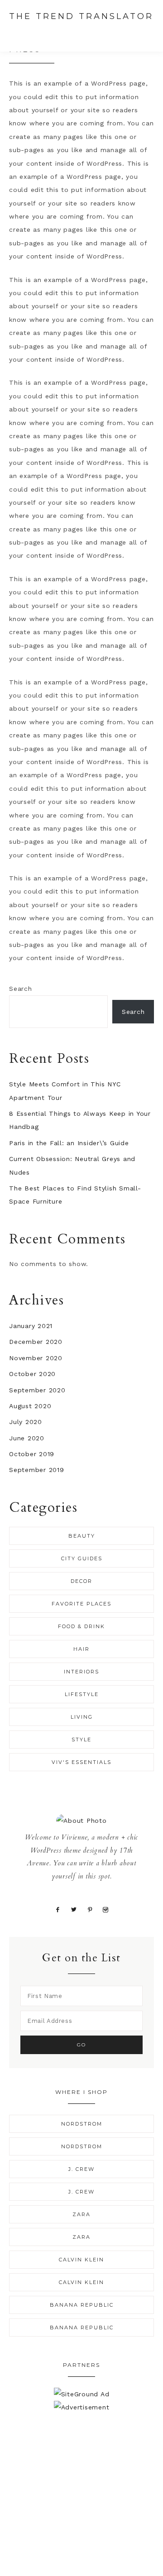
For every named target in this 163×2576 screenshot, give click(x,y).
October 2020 (32, 1374)
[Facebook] (58, 1909)
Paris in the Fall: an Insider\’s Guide (69, 1143)
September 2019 (37, 1470)
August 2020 (30, 1406)
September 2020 (37, 1390)
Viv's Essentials (81, 1762)
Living (82, 1717)
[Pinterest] (90, 1909)
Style (81, 1740)
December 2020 (36, 1342)
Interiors (81, 1672)
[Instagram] (106, 1909)
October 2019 (32, 1454)
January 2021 (31, 1326)
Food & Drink (81, 1626)
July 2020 (26, 1422)
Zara (81, 2214)
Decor (81, 1581)
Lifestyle (82, 1694)
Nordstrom (82, 2124)
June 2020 (27, 1438)
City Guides (82, 1558)
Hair (81, 1649)
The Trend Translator (81, 16)
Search (21, 989)
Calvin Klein (81, 2260)
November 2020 (36, 1358)
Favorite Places (81, 1604)
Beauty (82, 1536)
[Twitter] (74, 1909)
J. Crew (81, 2169)
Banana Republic (82, 2305)
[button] (145, 33)
